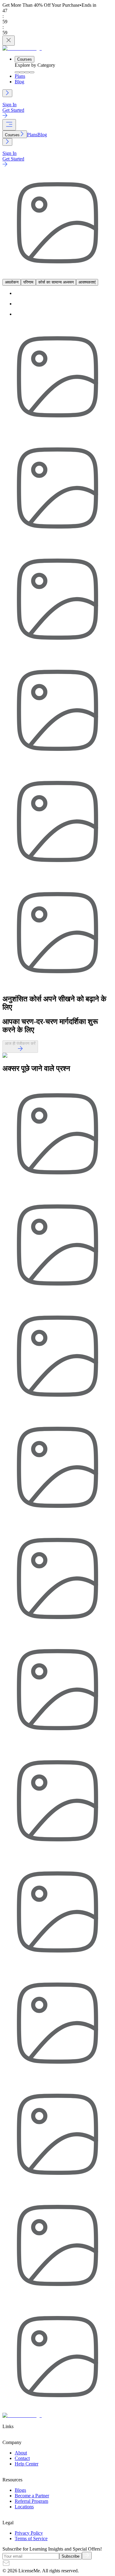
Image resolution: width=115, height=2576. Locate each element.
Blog (19, 82)
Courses (25, 59)
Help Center (27, 2464)
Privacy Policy (29, 2533)
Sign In (10, 105)
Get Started (13, 110)
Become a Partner (32, 2496)
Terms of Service (31, 2538)
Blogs (20, 2490)
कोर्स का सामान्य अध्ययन (56, 282)
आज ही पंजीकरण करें (20, 1043)
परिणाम (28, 282)
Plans (20, 76)
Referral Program (31, 2501)
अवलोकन (12, 282)
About (21, 2453)
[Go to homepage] (22, 48)
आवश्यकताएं (87, 282)
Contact (22, 2458)
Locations (24, 2507)
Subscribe (71, 2556)
